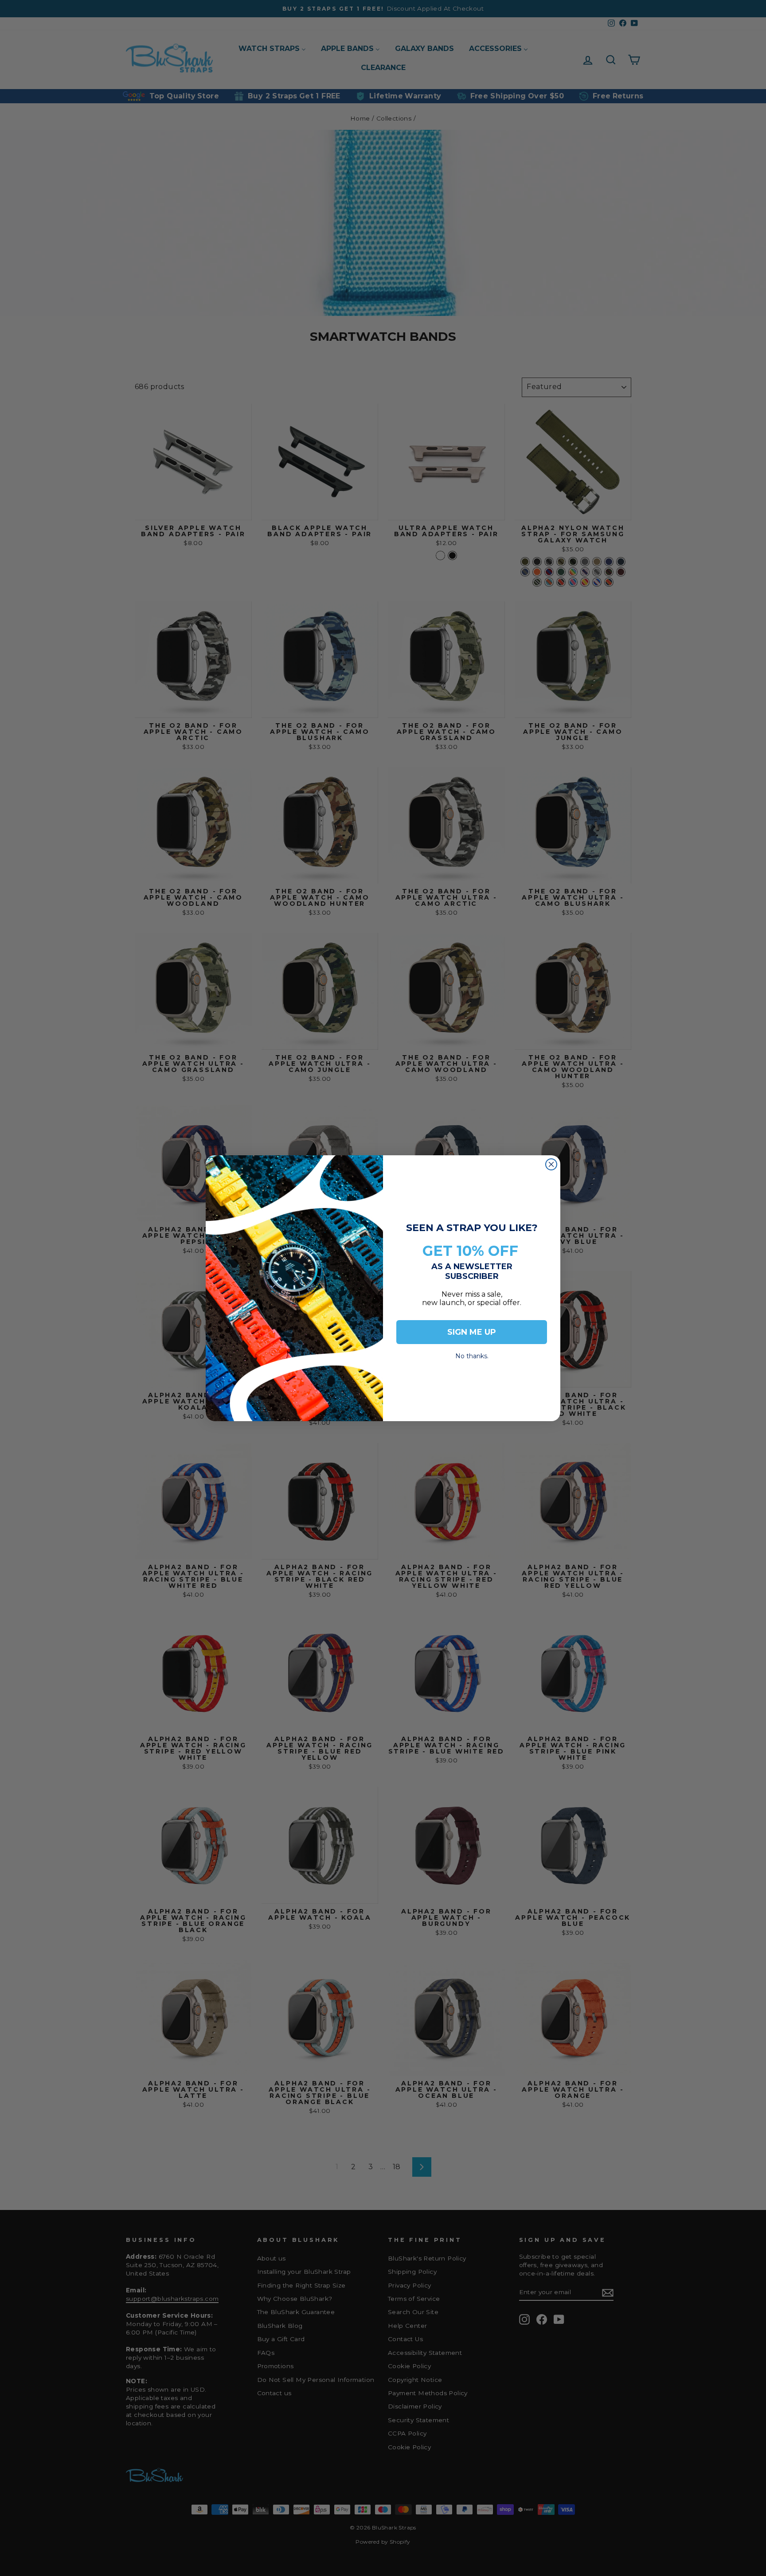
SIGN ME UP (472, 1332)
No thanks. (472, 1354)
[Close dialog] (551, 1164)
